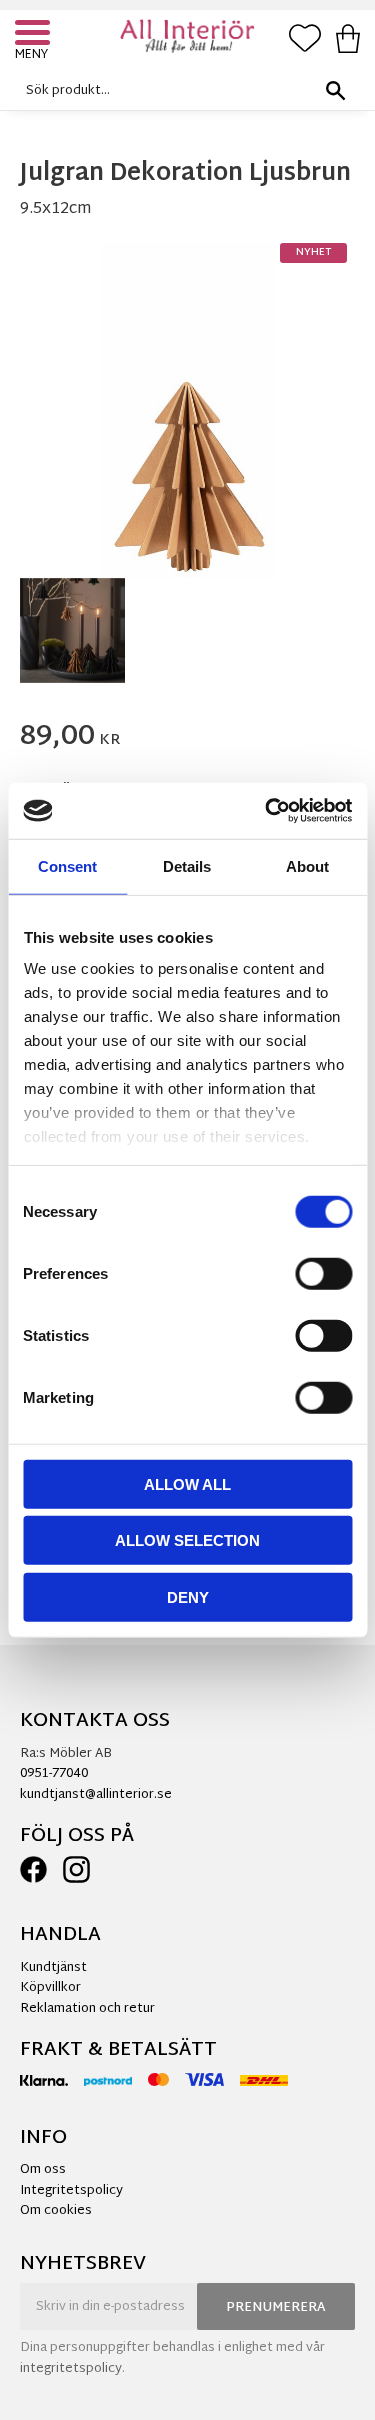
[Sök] (335, 90)
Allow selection (187, 1540)
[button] (35, 35)
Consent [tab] (67, 865)
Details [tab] (187, 865)
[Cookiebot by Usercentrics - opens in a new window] (267, 811)
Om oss (43, 2170)
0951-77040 (54, 1774)
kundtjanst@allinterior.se (96, 1795)
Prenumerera (276, 2308)
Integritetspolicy (71, 2191)
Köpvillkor (50, 1988)
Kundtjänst (53, 1968)
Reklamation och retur (87, 2009)
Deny (188, 1596)
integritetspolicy (71, 2369)
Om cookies (56, 2211)
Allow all (187, 1483)
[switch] (323, 1273)
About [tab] (307, 865)
